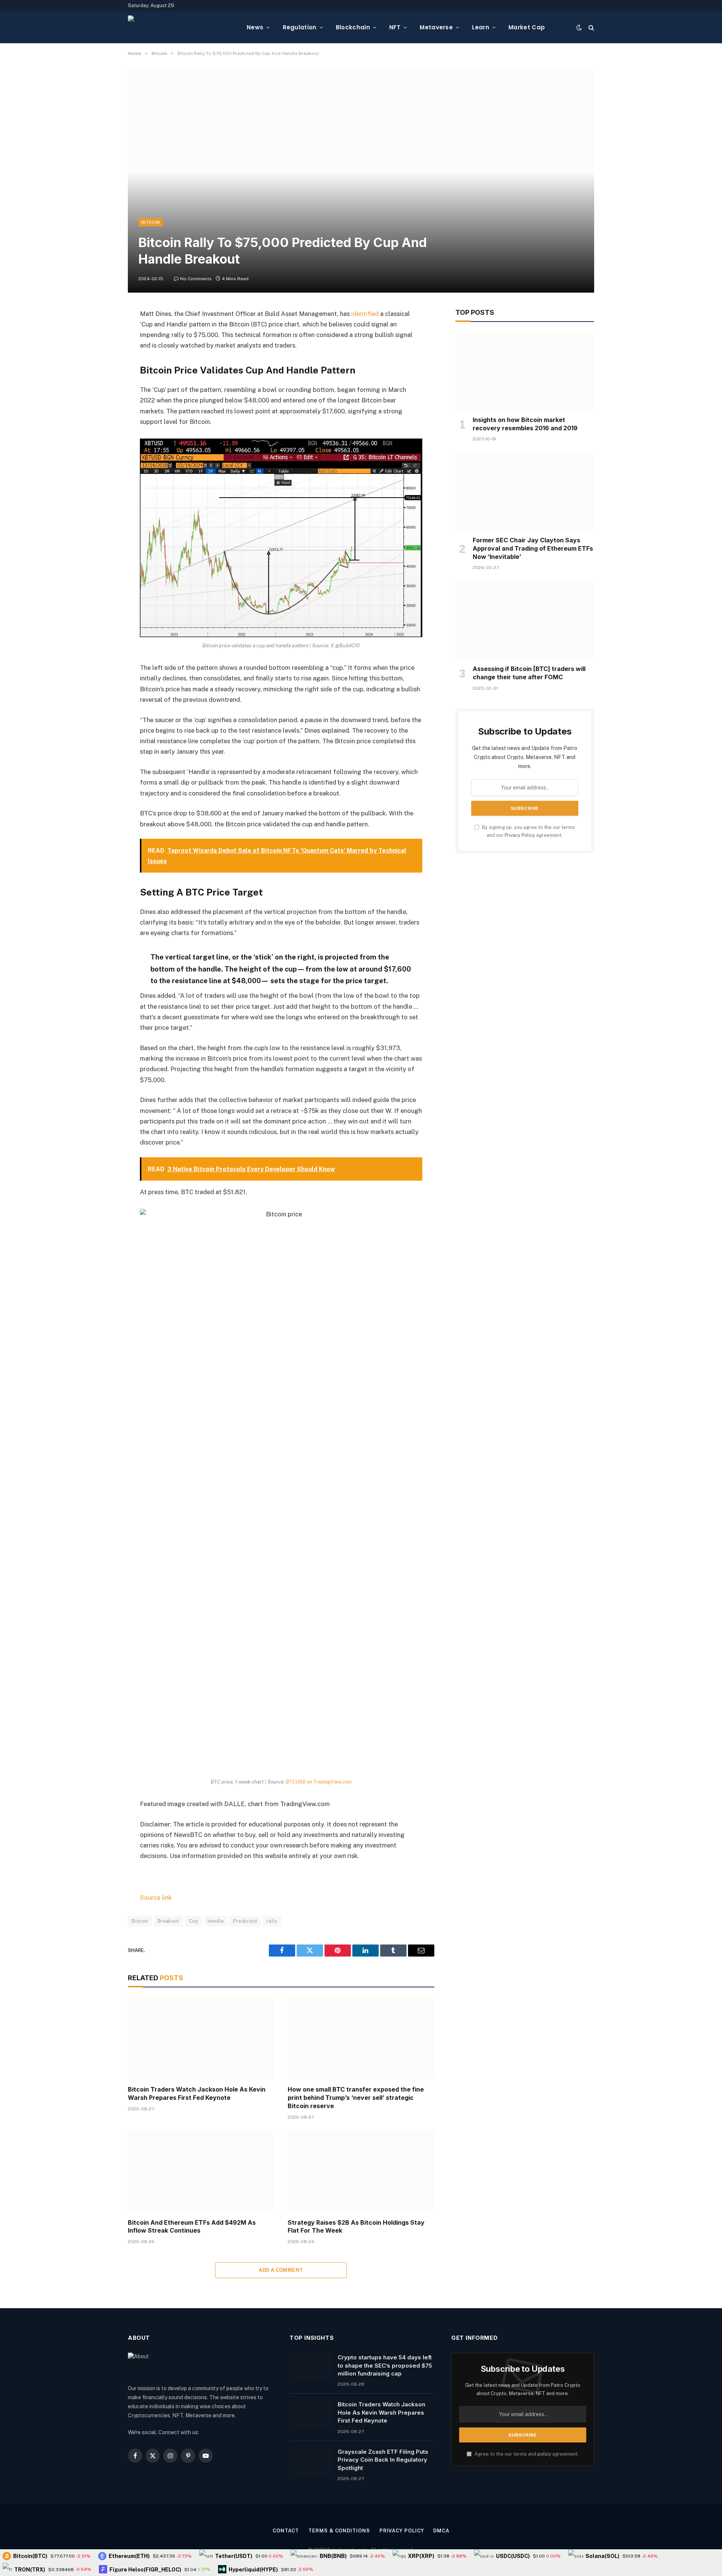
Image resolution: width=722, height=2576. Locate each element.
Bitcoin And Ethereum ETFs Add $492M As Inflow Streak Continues (192, 2227)
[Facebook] (102, 333)
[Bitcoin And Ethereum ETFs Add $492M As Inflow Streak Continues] (201, 2171)
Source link (156, 1897)
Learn (481, 27)
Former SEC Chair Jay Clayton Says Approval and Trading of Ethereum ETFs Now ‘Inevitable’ (533, 548)
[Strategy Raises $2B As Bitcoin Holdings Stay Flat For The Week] (361, 2171)
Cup (193, 1921)
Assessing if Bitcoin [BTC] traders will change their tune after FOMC (529, 673)
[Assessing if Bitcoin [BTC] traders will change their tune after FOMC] (525, 620)
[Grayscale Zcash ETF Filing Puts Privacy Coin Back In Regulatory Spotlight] (310, 2461)
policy (544, 2454)
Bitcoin (151, 222)
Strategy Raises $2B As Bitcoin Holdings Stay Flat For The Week (356, 2227)
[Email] (102, 410)
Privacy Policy (520, 835)
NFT (395, 27)
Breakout (168, 1921)
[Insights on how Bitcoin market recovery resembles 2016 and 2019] (525, 371)
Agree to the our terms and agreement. (526, 2454)
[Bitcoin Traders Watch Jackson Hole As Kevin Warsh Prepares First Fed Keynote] (201, 2038)
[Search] (591, 27)
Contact (286, 2531)
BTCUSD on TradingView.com (319, 1782)
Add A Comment (281, 2270)
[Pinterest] (102, 391)
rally (272, 1921)
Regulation (300, 27)
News (255, 27)
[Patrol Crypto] (181, 27)
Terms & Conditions (339, 2531)
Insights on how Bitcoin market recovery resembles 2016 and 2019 (525, 424)
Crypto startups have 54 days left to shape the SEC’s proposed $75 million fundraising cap (385, 2365)
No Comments (196, 279)
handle (216, 1921)
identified (365, 314)
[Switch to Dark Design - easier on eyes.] (579, 27)
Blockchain (353, 27)
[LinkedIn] (102, 372)
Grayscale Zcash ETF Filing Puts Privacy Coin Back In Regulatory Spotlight (383, 2460)
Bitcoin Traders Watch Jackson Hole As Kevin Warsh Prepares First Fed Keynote (197, 2093)
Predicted (245, 1921)
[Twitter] (102, 352)
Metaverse (436, 27)
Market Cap (527, 27)
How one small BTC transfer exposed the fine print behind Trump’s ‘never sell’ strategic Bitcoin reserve (356, 2098)
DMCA (441, 2531)
